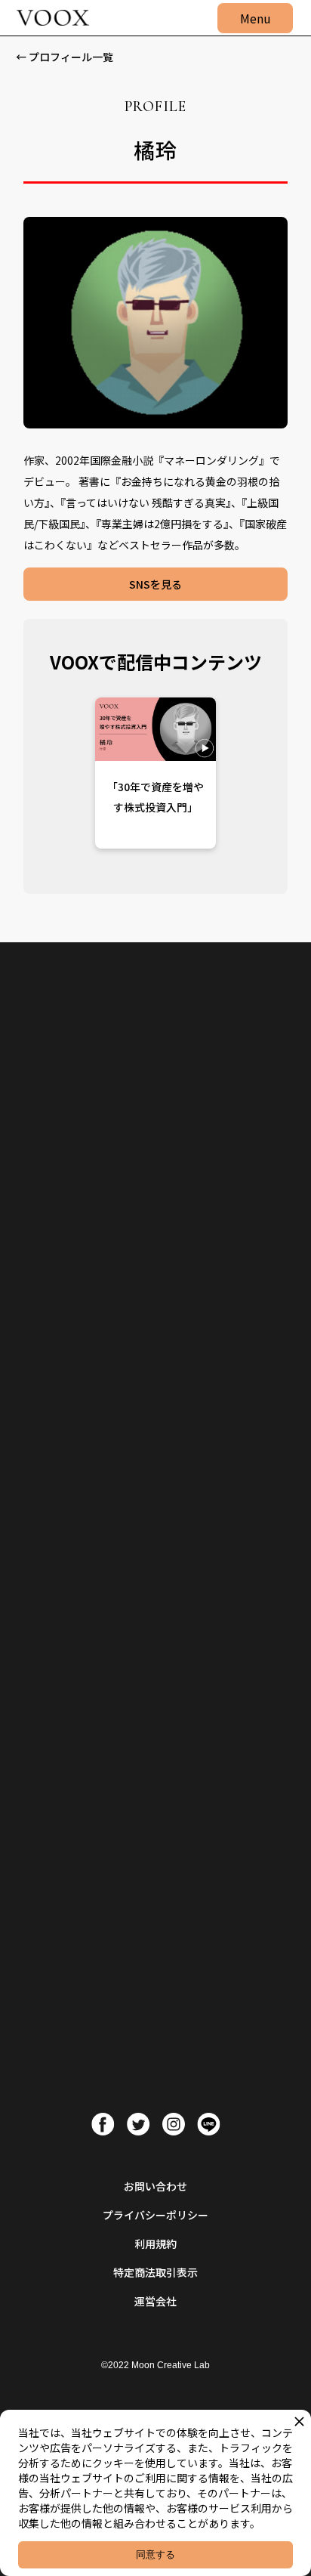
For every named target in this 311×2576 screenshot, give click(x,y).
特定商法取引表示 (155, 2272)
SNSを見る (155, 584)
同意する (155, 2554)
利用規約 (155, 2244)
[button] (255, 18)
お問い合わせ (155, 2186)
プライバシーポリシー (155, 2215)
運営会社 (155, 2301)
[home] (49, 18)
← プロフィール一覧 (65, 57)
